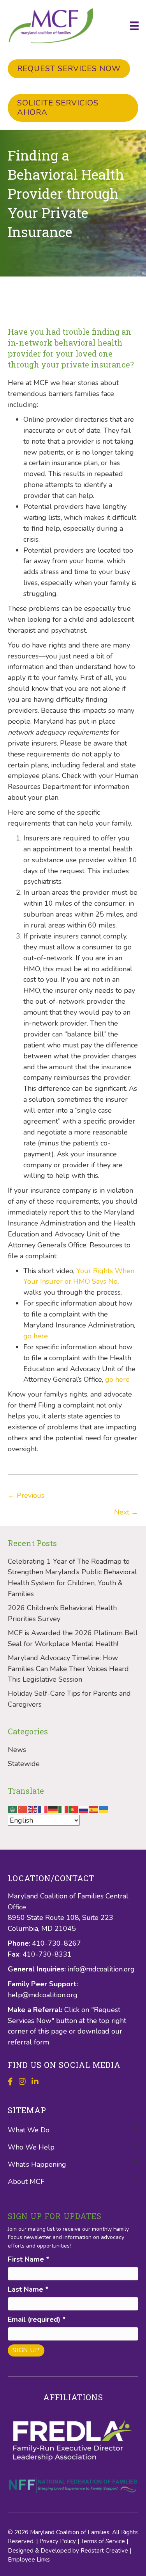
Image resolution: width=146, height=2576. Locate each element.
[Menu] (134, 26)
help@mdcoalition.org (43, 1995)
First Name (29, 2259)
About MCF (26, 2182)
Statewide (24, 1764)
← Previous (26, 1495)
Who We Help (31, 2147)
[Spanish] (94, 1809)
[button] (136, 2127)
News (17, 1750)
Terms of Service (103, 2541)
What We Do (29, 2130)
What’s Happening (37, 2164)
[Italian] (63, 1809)
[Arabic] (13, 1809)
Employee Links (29, 2560)
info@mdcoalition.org (101, 1969)
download (94, 2031)
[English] (33, 1809)
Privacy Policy (58, 2541)
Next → (126, 1512)
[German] (53, 1809)
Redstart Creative (104, 2551)
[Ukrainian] (104, 1809)
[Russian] (84, 1809)
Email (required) (37, 2319)
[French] (43, 1809)
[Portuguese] (74, 1809)
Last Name (28, 2289)
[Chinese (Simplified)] (23, 1809)
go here (36, 1336)
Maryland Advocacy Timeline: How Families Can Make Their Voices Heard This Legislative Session (68, 1669)
